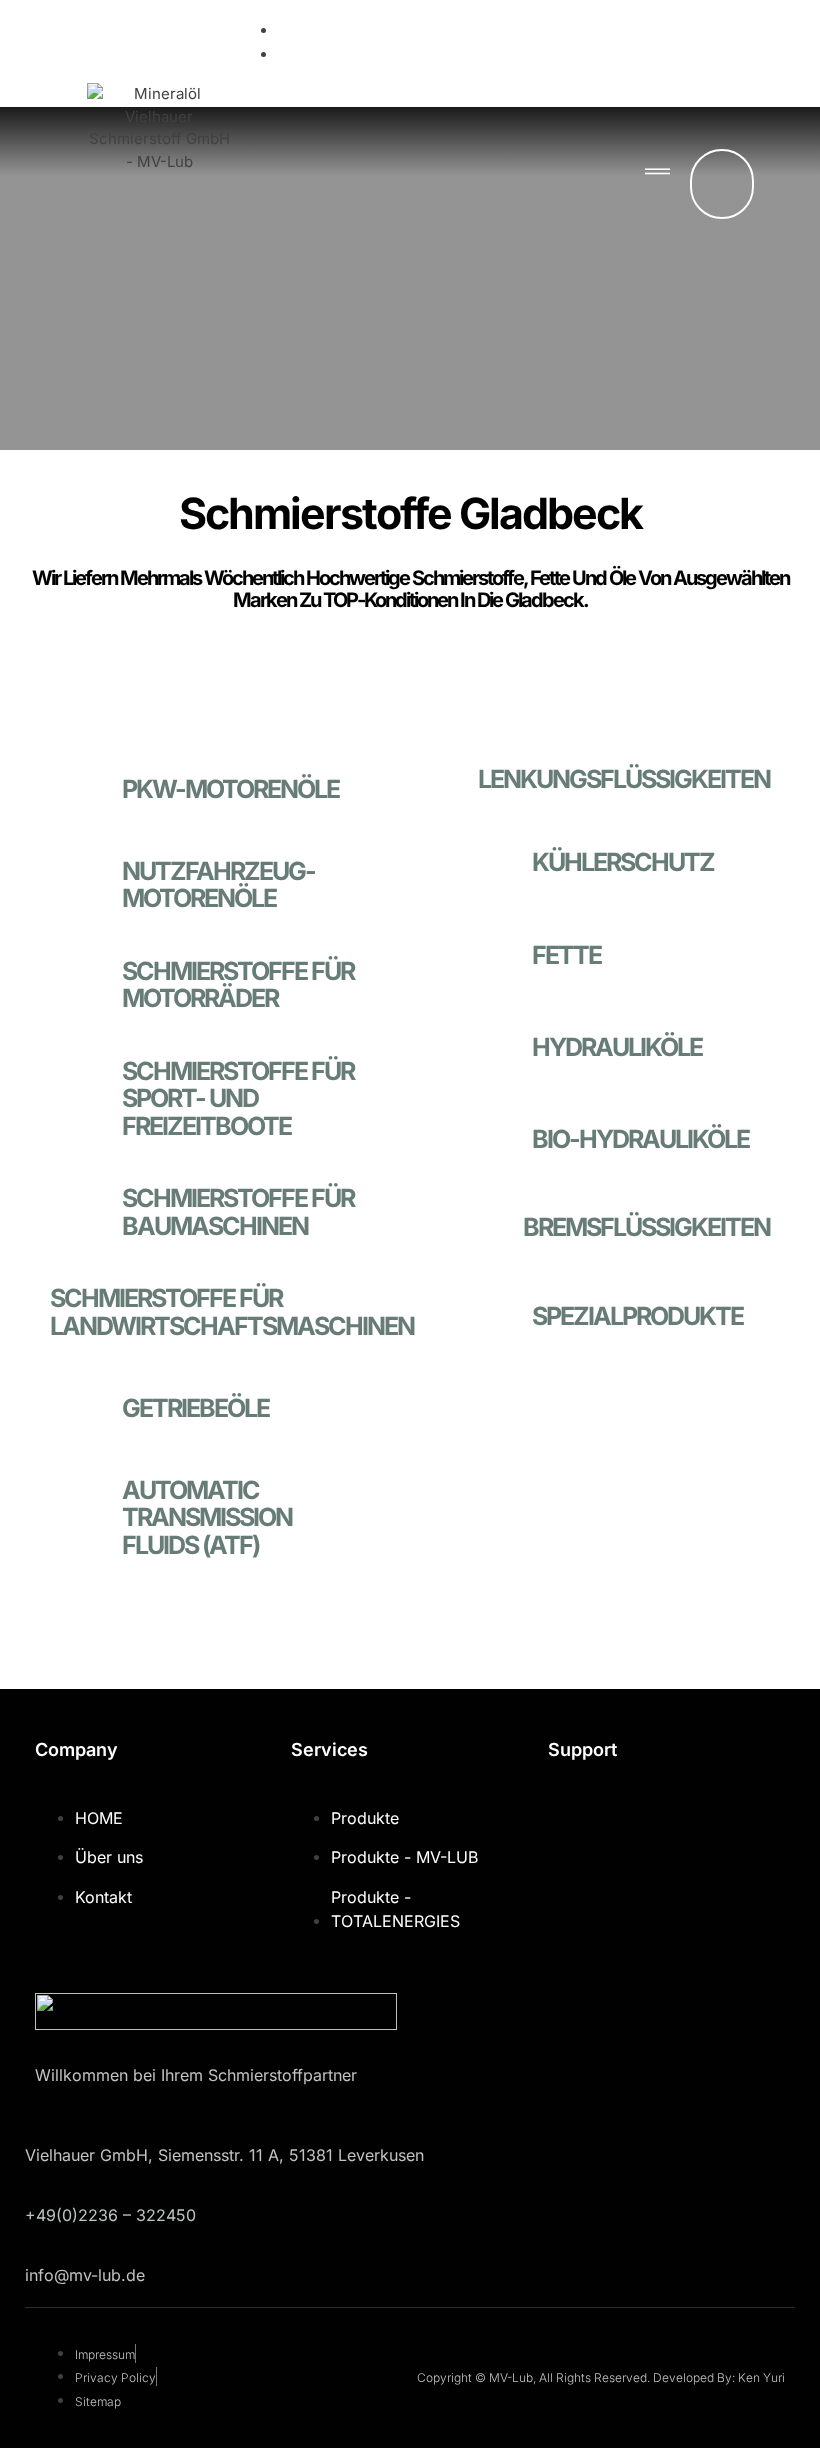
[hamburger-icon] (657, 172)
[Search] (685, 184)
